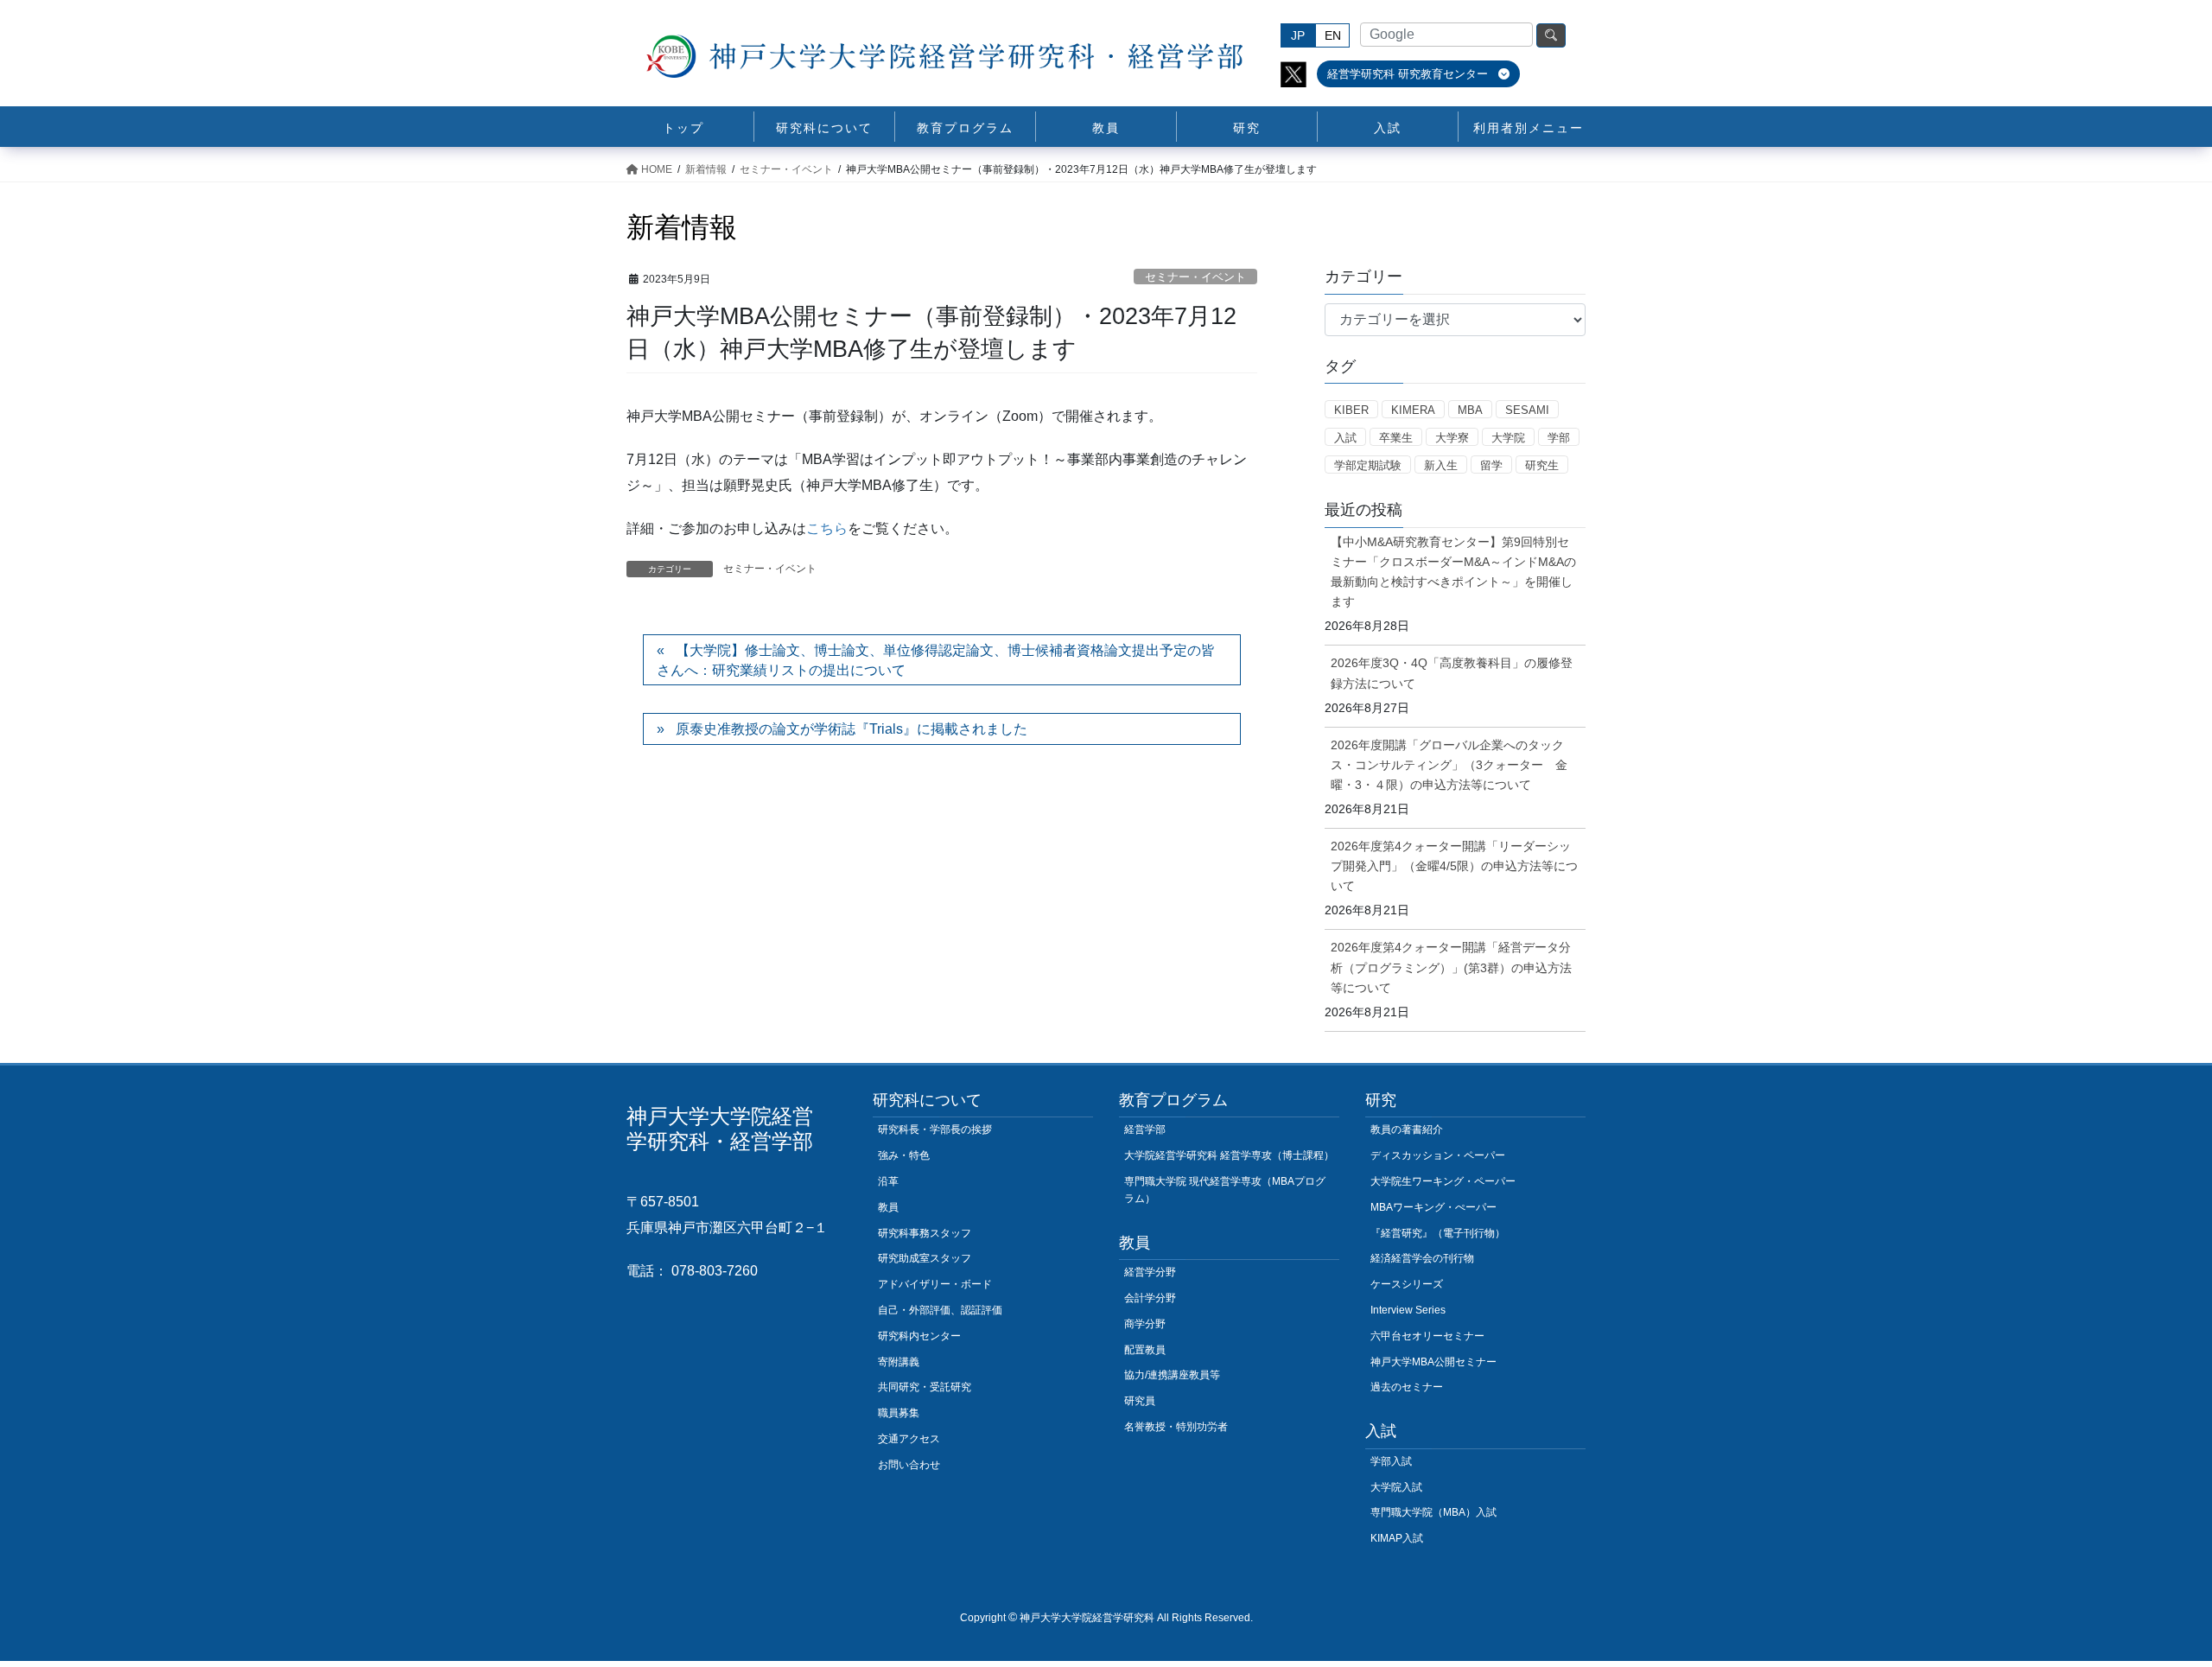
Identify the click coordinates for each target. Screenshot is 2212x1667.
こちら (827, 528)
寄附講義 (899, 1362)
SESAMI (1527, 410)
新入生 (1441, 465)
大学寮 (1452, 438)
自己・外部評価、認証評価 (940, 1310)
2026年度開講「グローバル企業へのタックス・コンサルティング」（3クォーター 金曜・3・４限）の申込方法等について (1449, 765)
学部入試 (1391, 1461)
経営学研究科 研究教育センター (1409, 74)
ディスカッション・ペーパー (1438, 1155)
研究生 (1542, 465)
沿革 (888, 1181)
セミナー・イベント (1195, 277)
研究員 (1140, 1401)
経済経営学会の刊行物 (1422, 1258)
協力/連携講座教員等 (1172, 1375)
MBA (1470, 410)
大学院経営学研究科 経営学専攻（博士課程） (1229, 1155)
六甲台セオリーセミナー (1427, 1336)
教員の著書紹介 (1407, 1129)
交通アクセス (909, 1439)
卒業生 (1396, 438)
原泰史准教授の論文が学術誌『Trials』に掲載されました (852, 729)
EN (1333, 35)
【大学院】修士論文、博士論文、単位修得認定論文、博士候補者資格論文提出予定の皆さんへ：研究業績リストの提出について (936, 660)
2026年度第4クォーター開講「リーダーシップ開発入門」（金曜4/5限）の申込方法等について (1454, 866)
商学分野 (1145, 1324)
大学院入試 (1396, 1487)
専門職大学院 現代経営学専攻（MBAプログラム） (1225, 1190)
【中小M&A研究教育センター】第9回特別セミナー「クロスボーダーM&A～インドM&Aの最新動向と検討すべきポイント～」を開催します (1453, 572)
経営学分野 (1150, 1272)
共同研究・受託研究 (925, 1387)
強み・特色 (904, 1155)
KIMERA (1413, 410)
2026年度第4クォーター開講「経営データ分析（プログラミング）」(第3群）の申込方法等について (1451, 967)
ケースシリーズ (1407, 1284)
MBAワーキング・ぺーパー (1433, 1207)
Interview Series (1408, 1310)
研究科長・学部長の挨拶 (935, 1129)
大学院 (1508, 438)
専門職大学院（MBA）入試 (1433, 1512)
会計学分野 (1150, 1298)
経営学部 (1145, 1129)
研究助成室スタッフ (925, 1258)
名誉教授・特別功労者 (1176, 1427)
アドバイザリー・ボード (935, 1284)
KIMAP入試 (1397, 1538)
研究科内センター (919, 1336)
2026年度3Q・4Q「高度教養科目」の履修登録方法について (1452, 673)
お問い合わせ (909, 1465)
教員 (888, 1207)
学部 (1559, 438)
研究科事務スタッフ (925, 1233)
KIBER (1351, 410)
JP (1298, 35)
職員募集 (899, 1413)
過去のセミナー (1407, 1387)
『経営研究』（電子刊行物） (1438, 1233)
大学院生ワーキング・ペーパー (1443, 1181)
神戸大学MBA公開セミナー (1433, 1362)
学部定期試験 (1368, 465)
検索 (1551, 35)
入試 (1345, 438)
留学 (1491, 465)
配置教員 (1145, 1350)
